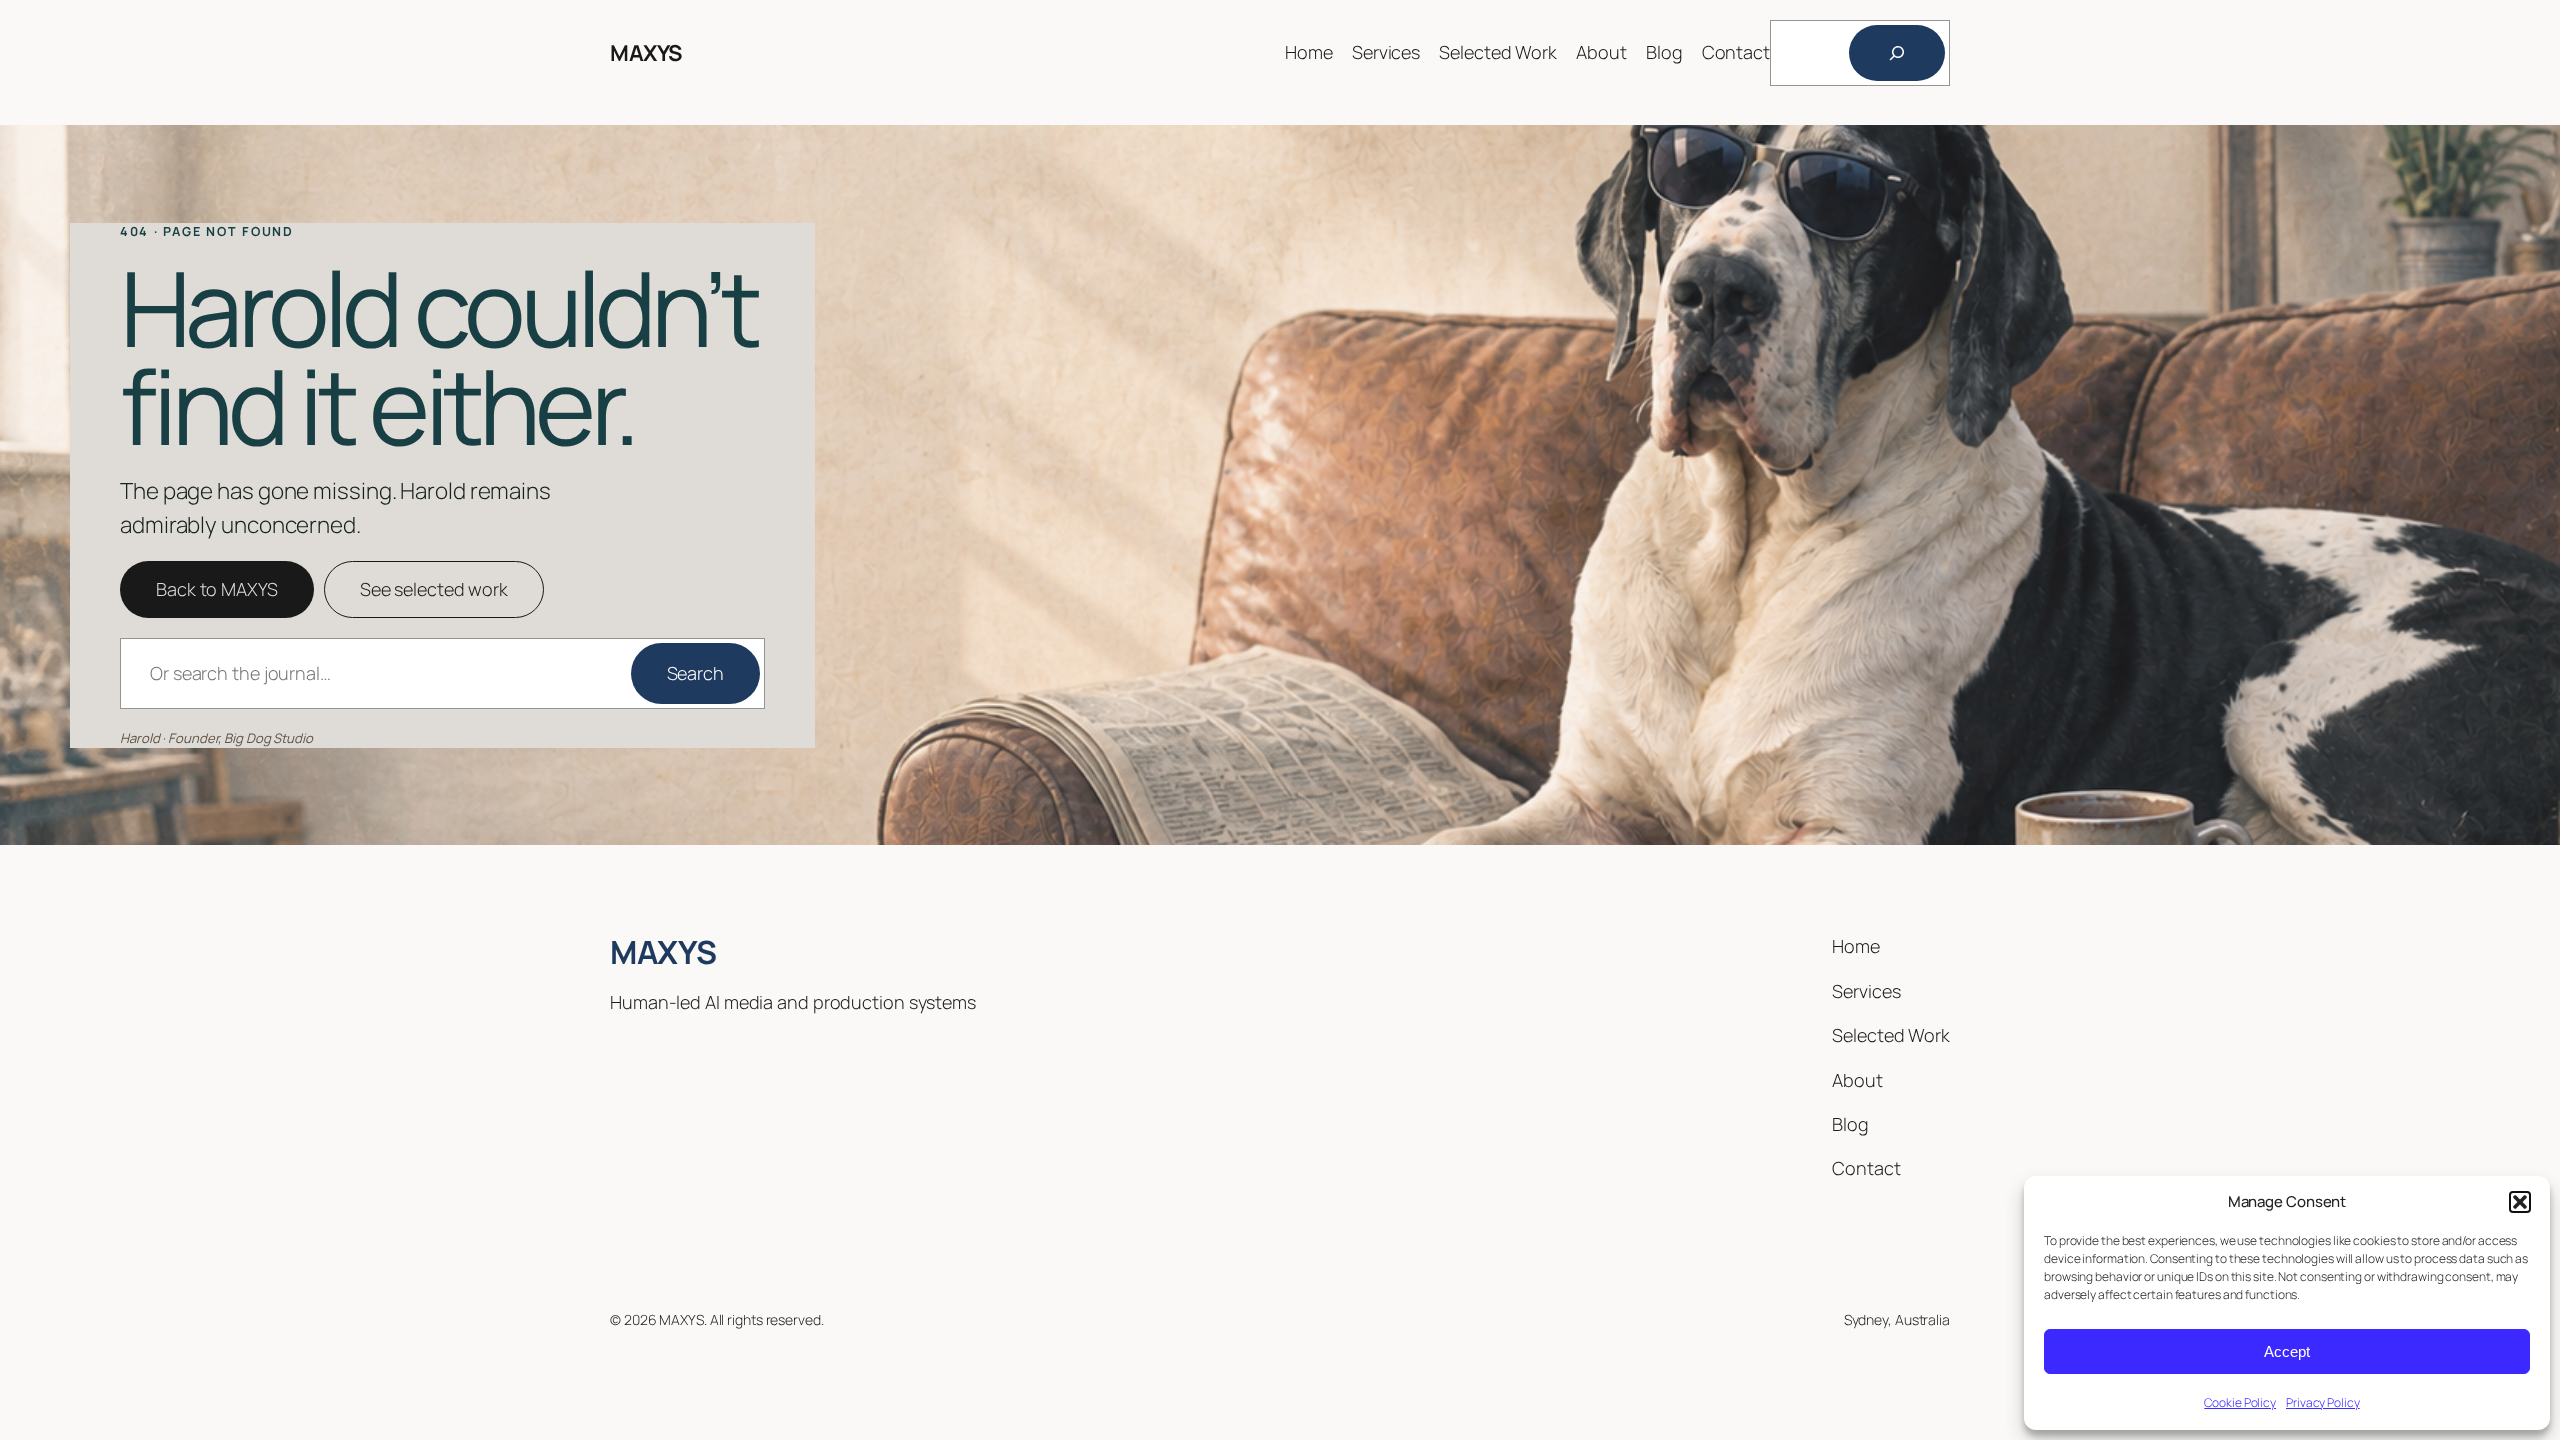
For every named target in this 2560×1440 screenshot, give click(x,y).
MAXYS (646, 53)
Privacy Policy (2323, 1402)
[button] (2520, 1202)
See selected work (434, 589)
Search (695, 673)
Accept (2287, 1351)
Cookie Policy (2240, 1402)
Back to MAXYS (217, 589)
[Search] (1897, 53)
